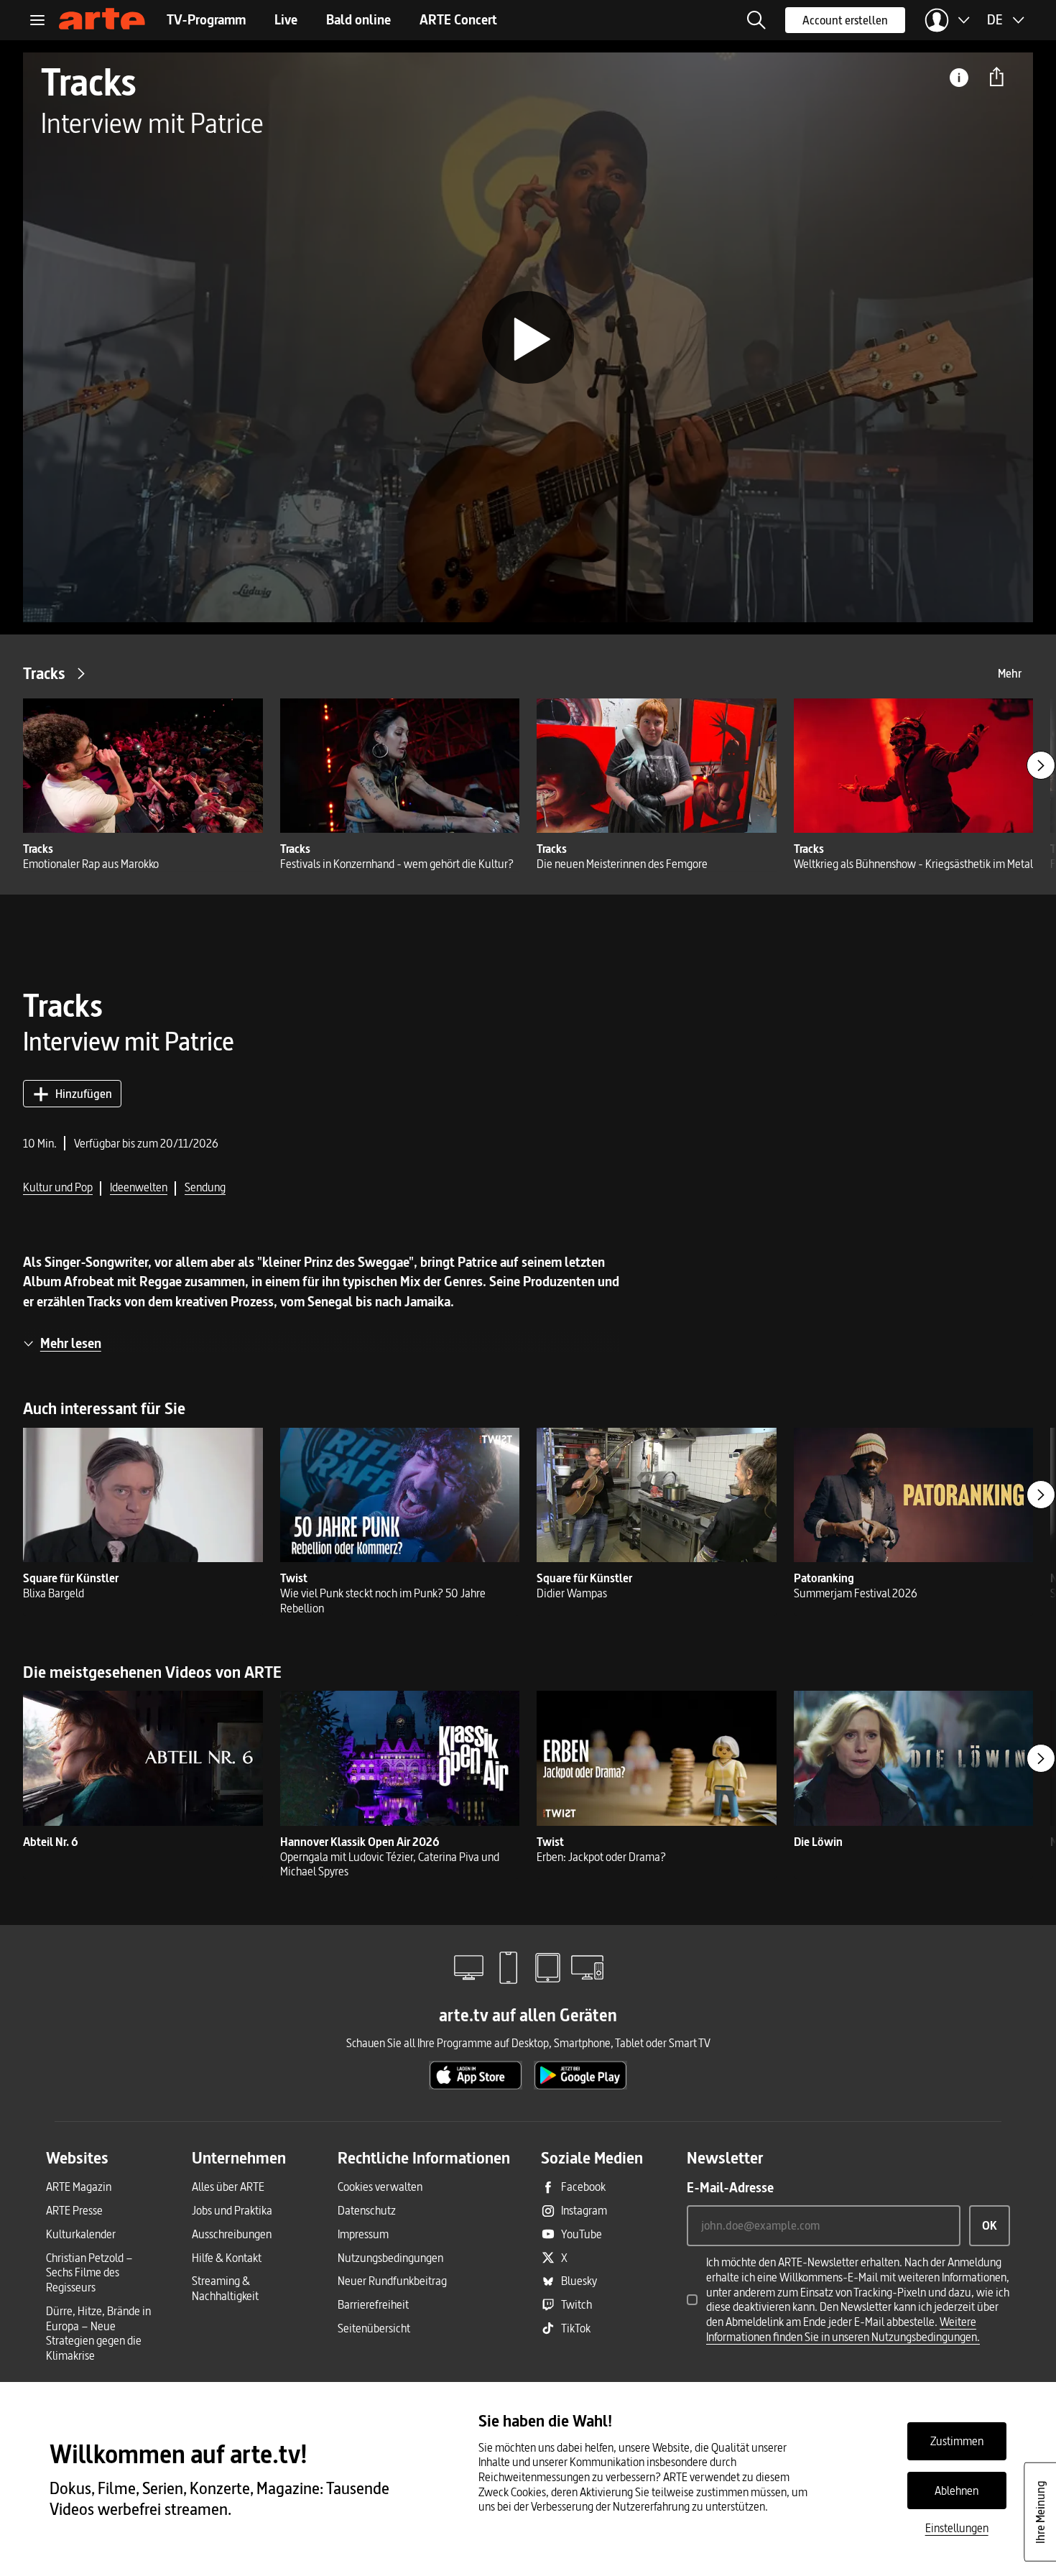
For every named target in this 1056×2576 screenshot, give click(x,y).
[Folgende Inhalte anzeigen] (1041, 765)
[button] (756, 20)
